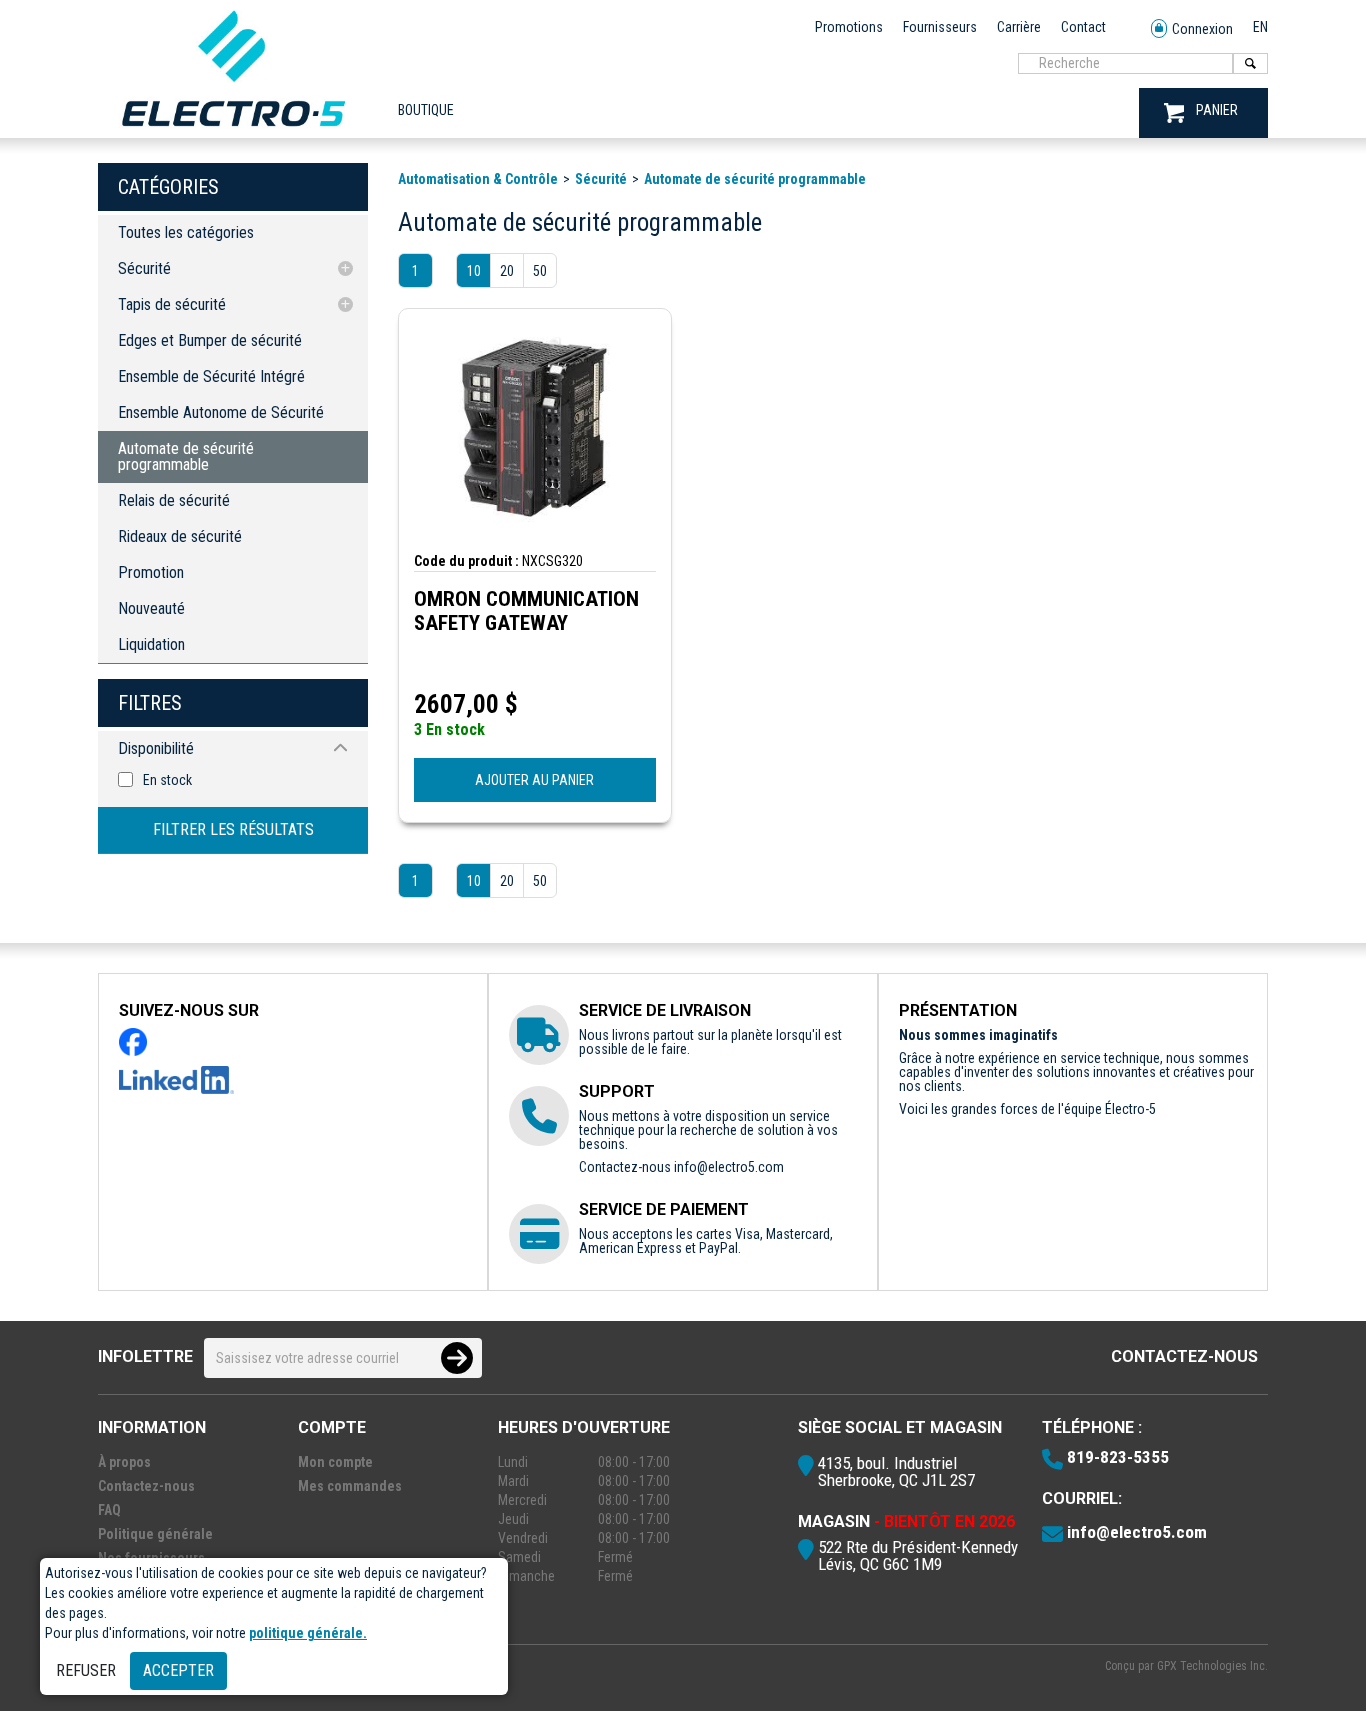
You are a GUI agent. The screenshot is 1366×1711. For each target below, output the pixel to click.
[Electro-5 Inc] (233, 131)
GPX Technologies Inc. (1212, 1666)
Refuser (86, 1670)
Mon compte (335, 1462)
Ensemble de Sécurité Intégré (211, 376)
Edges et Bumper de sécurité (210, 340)
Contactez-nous (1184, 1356)
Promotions (849, 27)
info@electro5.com (729, 1167)
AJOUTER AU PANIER (534, 780)
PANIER (1217, 110)
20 (507, 271)
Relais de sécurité (174, 500)
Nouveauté (151, 608)
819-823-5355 (1118, 1457)
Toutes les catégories (186, 232)
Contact (1083, 27)
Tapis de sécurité (172, 304)
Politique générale (155, 1534)
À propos (124, 1462)
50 (540, 271)
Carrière (1019, 27)
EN (1260, 27)
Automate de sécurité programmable (186, 456)
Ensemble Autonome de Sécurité (221, 412)
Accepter (178, 1670)
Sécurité (144, 268)
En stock (167, 780)
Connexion (1202, 29)
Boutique (426, 110)
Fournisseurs (940, 27)
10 (474, 271)
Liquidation (151, 644)
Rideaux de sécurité (180, 536)
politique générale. (308, 1633)
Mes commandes (350, 1486)
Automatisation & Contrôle (478, 179)
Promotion (151, 572)
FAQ (109, 1510)
